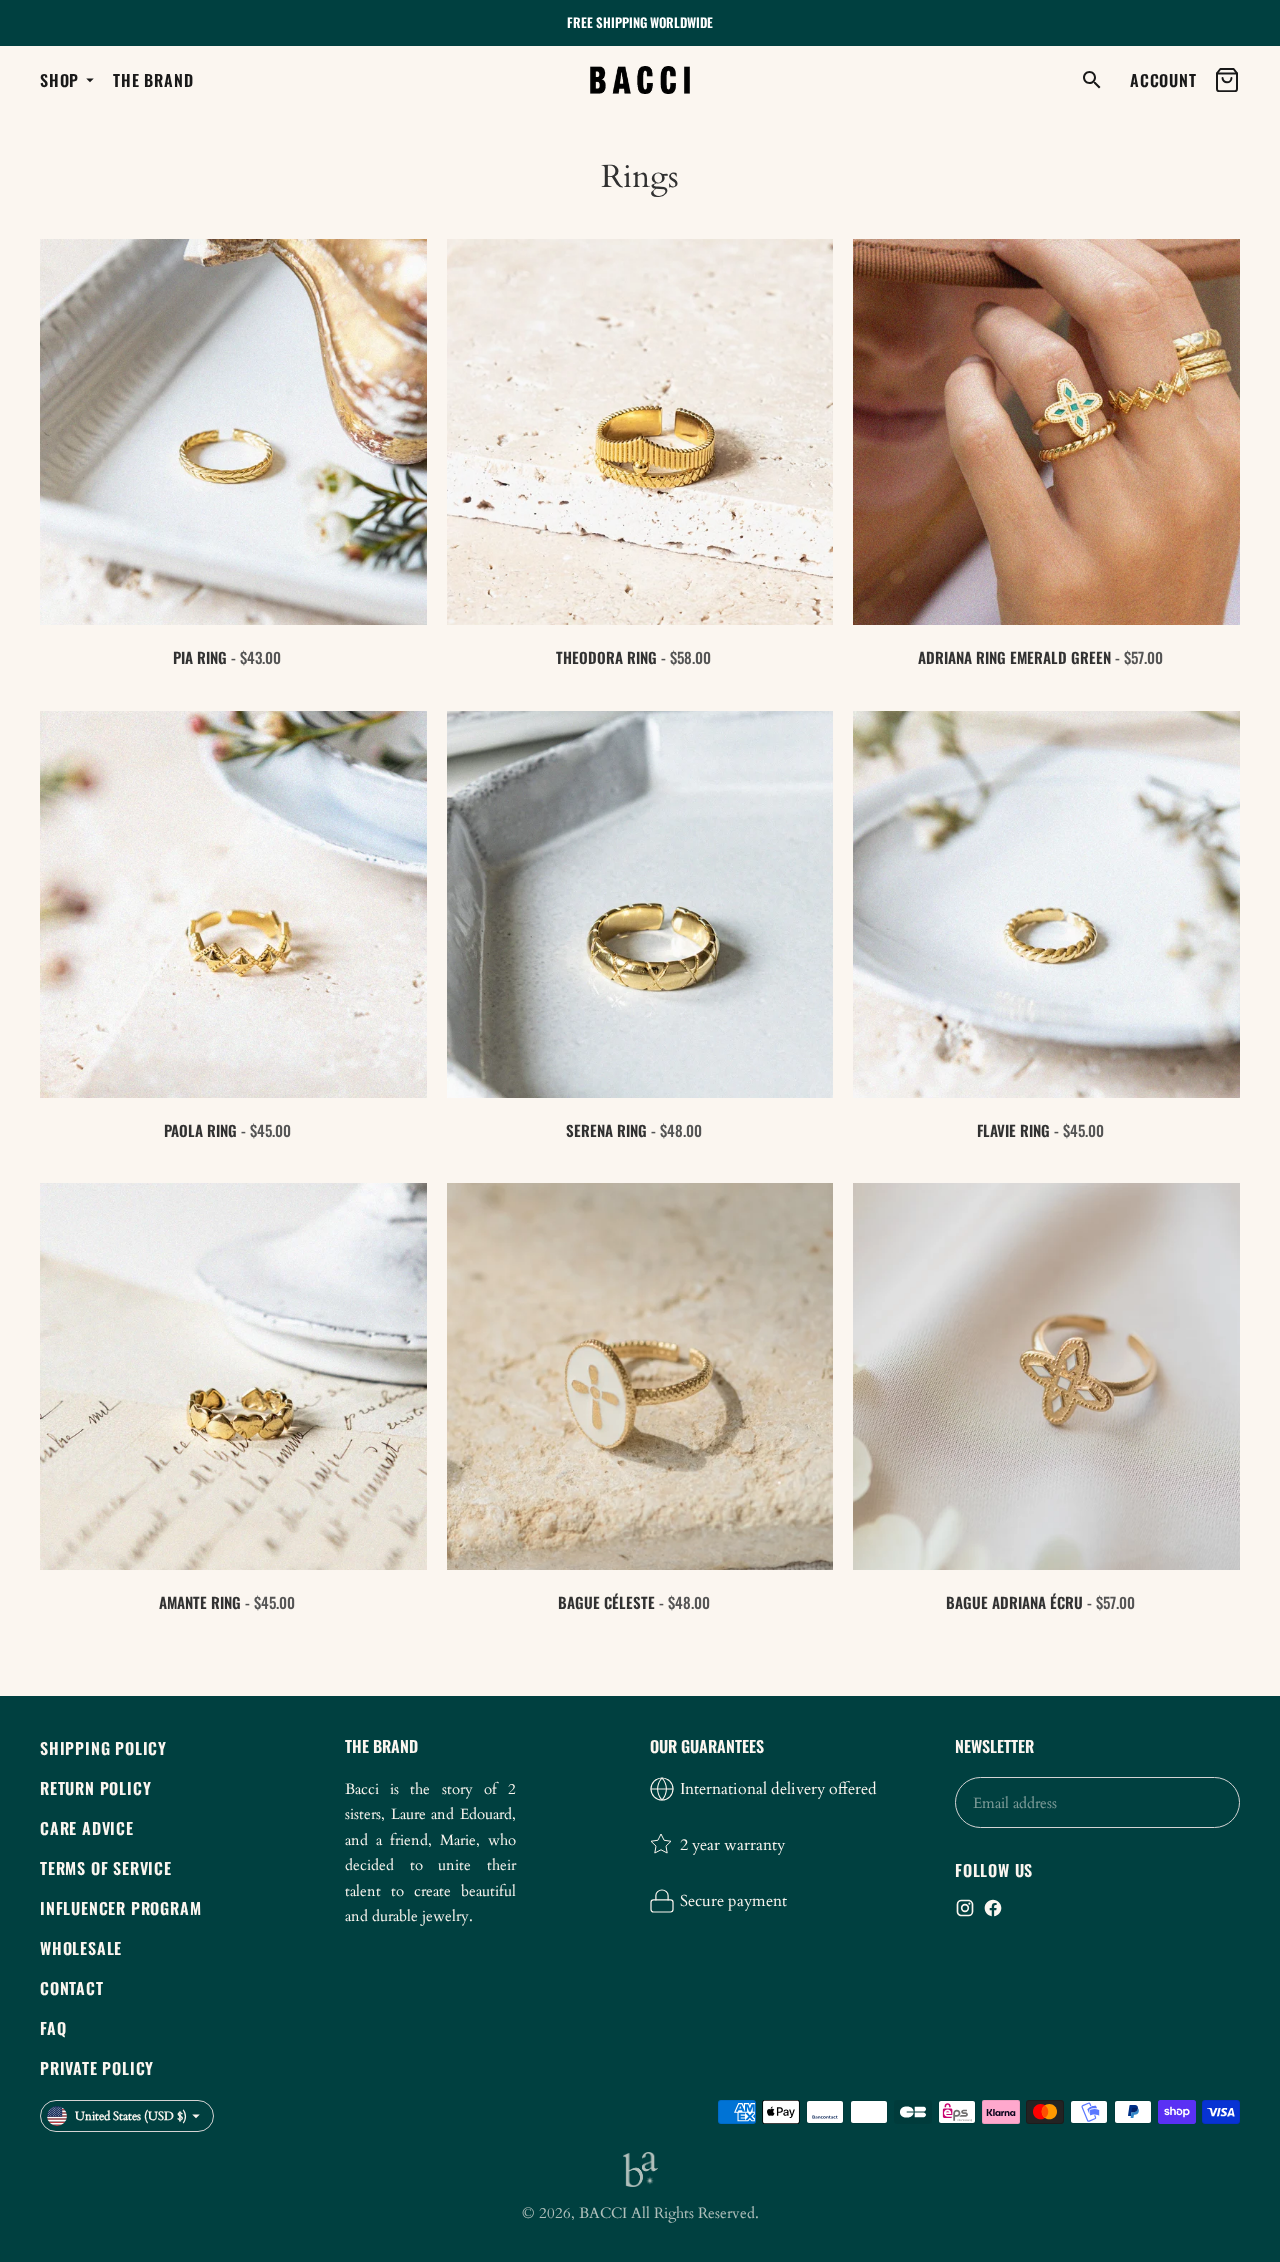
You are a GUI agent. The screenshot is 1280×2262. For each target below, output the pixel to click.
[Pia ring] (233, 432)
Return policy (95, 1788)
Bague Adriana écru (1014, 1602)
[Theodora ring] (640, 432)
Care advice (87, 1828)
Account (1160, 80)
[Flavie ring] (1046, 904)
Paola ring (200, 1130)
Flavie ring (1013, 1130)
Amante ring (200, 1602)
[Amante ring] (233, 1376)
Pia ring (200, 657)
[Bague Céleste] (640, 1376)
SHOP (59, 80)
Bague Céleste (606, 1602)
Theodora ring (606, 657)
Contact (72, 1988)
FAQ (53, 2028)
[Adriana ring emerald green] (1046, 432)
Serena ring (606, 1130)
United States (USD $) (131, 2116)
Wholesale (81, 1948)
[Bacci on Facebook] (993, 1908)
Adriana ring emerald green (1014, 657)
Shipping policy (103, 1748)
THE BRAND (153, 80)
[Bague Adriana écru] (1046, 1376)
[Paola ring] (233, 904)
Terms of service (106, 1868)
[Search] (1092, 80)
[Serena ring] (640, 904)
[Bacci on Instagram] (965, 1908)
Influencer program (120, 1908)
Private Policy (97, 2068)
